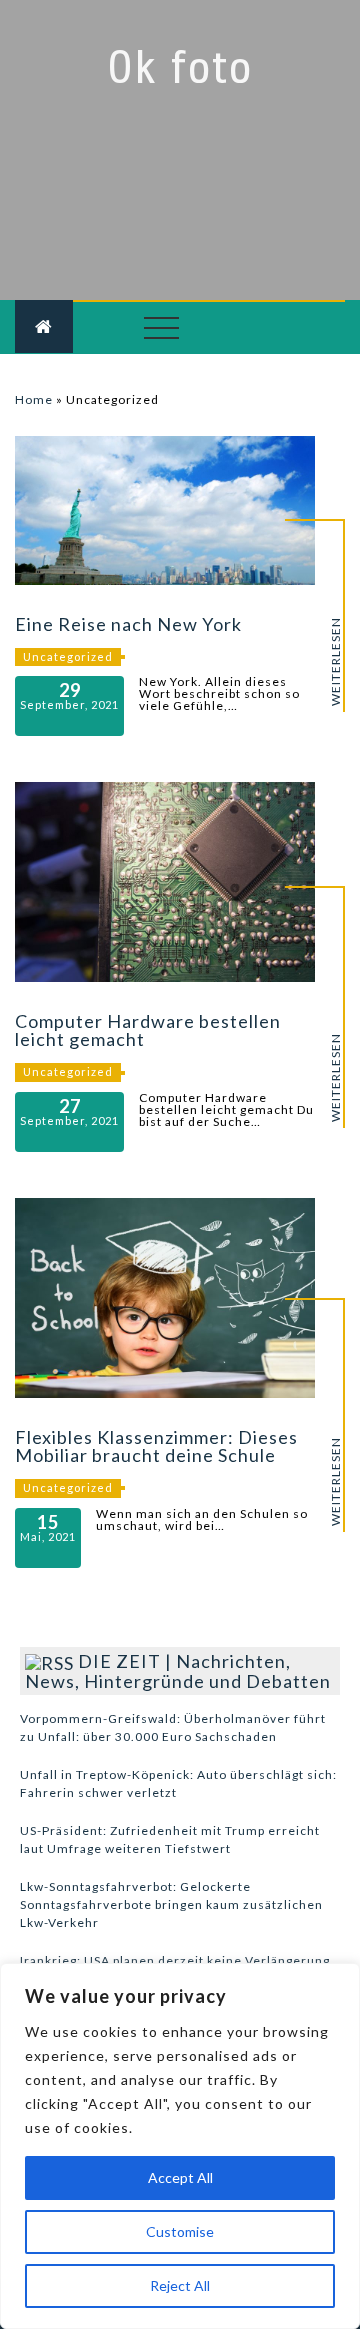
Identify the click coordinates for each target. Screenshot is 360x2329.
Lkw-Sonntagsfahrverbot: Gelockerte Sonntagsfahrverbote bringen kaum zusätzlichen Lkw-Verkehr (171, 1904)
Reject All (180, 2285)
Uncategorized (68, 656)
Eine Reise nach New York (128, 624)
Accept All (180, 2177)
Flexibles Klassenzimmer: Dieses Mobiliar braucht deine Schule (156, 1446)
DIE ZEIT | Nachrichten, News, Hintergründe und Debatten (178, 1671)
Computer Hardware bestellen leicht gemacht (148, 1030)
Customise (180, 2231)
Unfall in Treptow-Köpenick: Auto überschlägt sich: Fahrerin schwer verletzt (178, 1783)
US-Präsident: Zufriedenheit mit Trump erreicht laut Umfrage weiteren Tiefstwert (170, 1839)
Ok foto (180, 68)
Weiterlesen (336, 661)
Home (34, 399)
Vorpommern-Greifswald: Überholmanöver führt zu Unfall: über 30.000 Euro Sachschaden (173, 1727)
